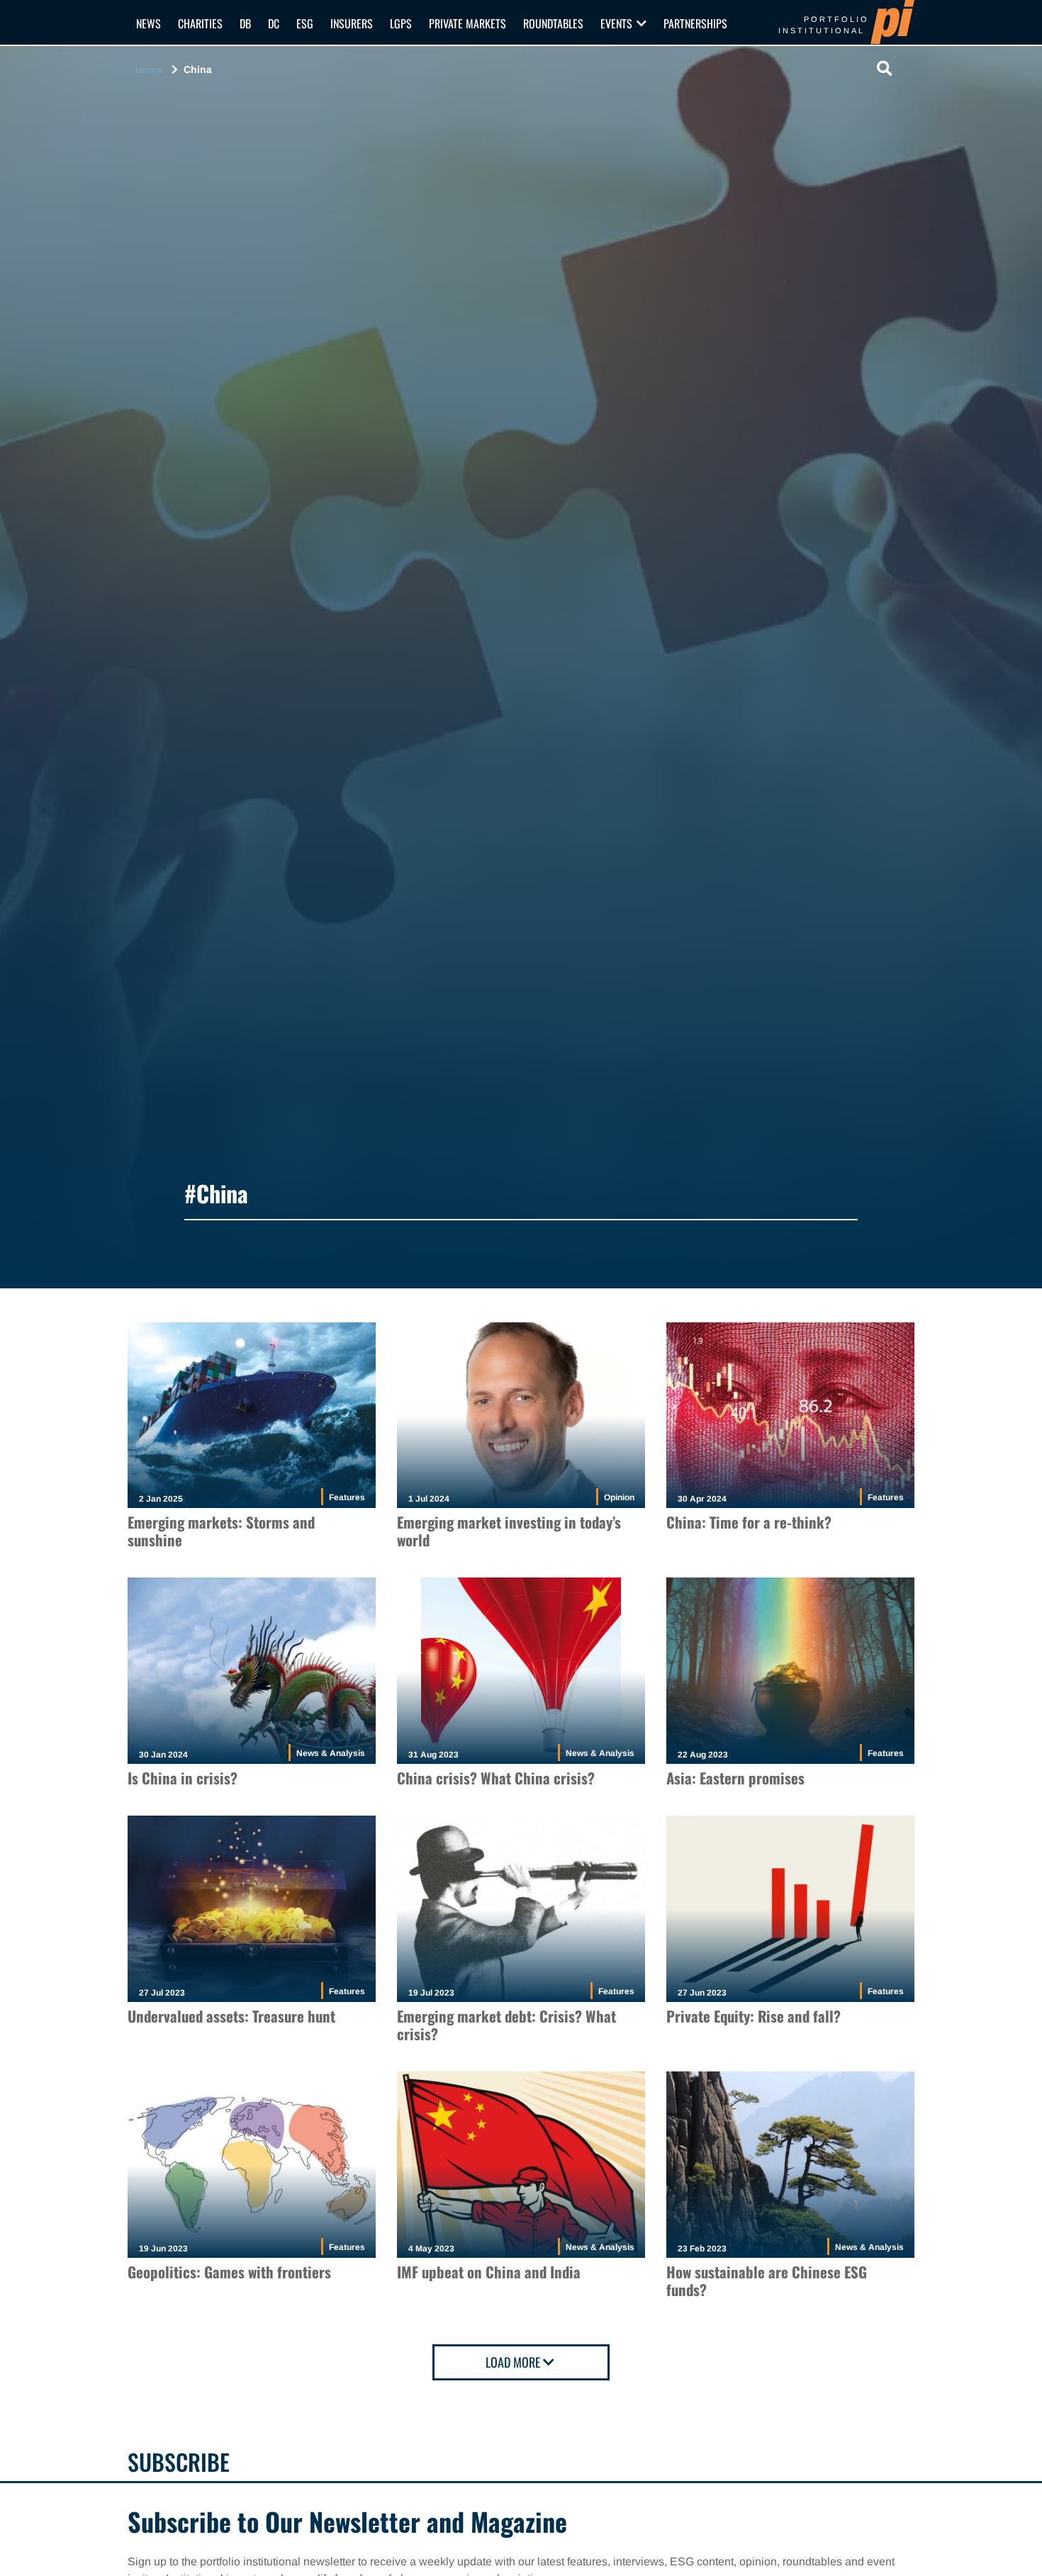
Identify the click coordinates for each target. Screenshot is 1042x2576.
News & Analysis (331, 1753)
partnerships (695, 23)
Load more (513, 2362)
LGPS (401, 23)
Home (149, 69)
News (149, 23)
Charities (200, 23)
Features (347, 1497)
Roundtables (553, 23)
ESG (305, 23)
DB (245, 23)
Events (616, 23)
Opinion (619, 1497)
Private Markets (467, 23)
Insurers (352, 23)
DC (274, 23)
